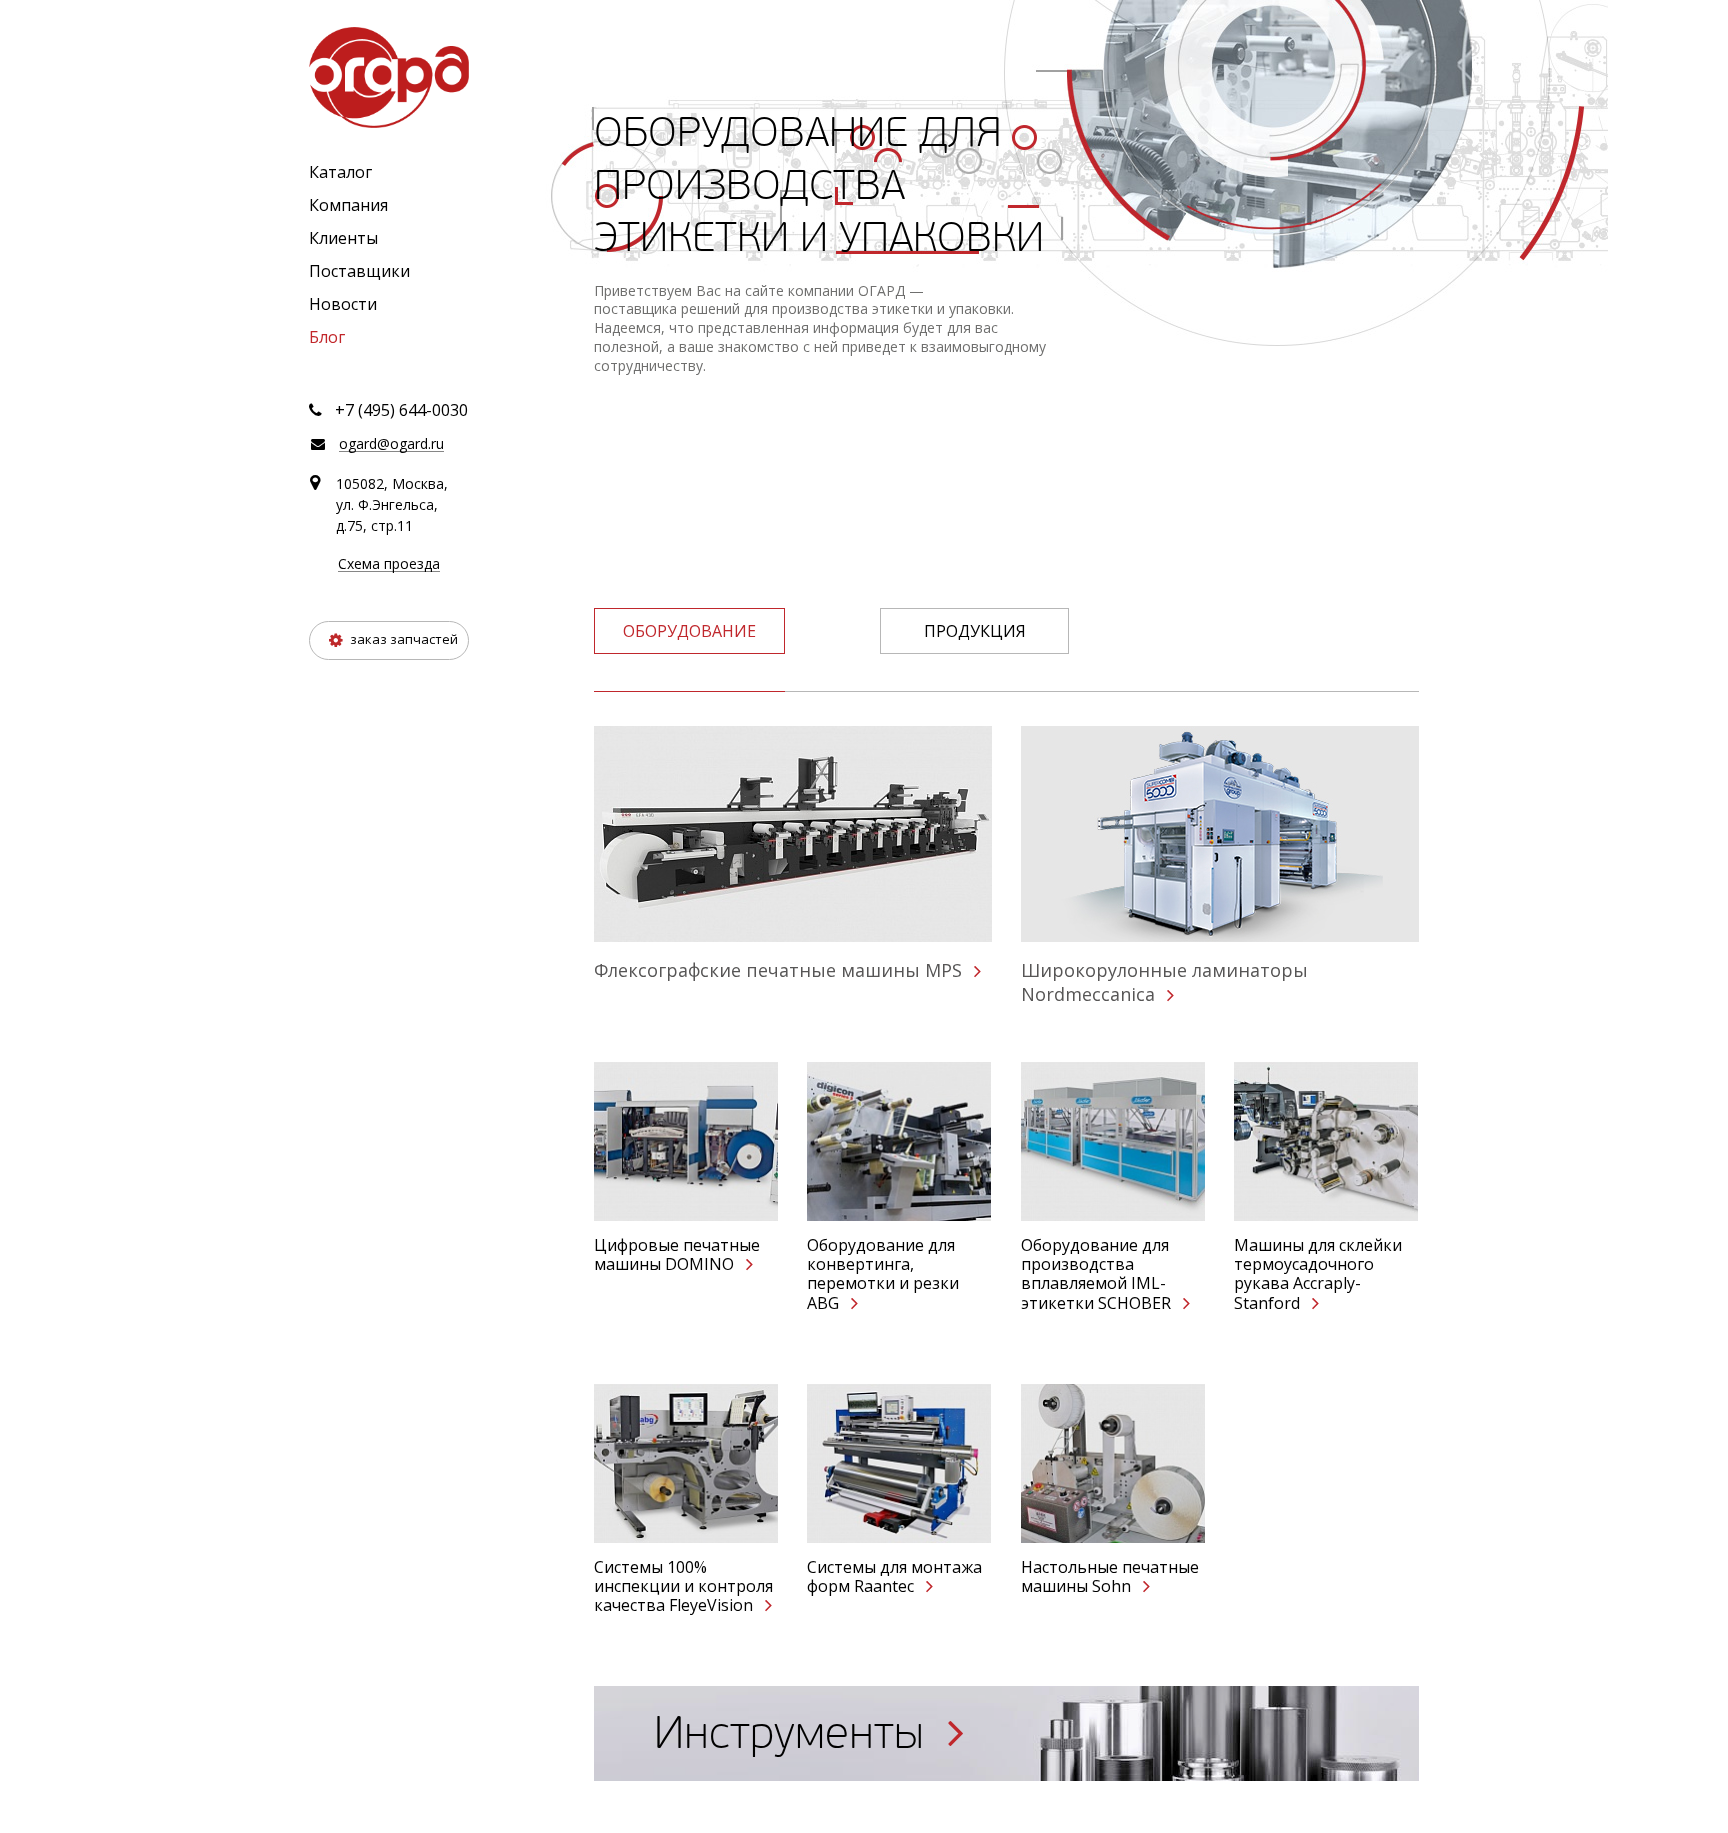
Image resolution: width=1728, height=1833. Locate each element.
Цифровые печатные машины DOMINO (677, 1255)
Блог (327, 337)
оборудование (689, 631)
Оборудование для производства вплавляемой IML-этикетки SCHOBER (1098, 1274)
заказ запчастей (402, 639)
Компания (348, 205)
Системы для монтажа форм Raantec (894, 1577)
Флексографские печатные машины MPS (780, 970)
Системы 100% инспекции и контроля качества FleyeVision (683, 1587)
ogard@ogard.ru (391, 444)
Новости (343, 304)
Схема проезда (389, 564)
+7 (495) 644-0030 (401, 410)
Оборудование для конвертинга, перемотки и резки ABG (883, 1274)
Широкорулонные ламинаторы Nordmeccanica (1164, 982)
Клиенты (343, 238)
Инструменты (794, 1733)
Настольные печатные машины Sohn (1110, 1577)
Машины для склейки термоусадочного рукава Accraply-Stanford (1318, 1274)
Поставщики (359, 271)
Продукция (975, 631)
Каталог (340, 172)
